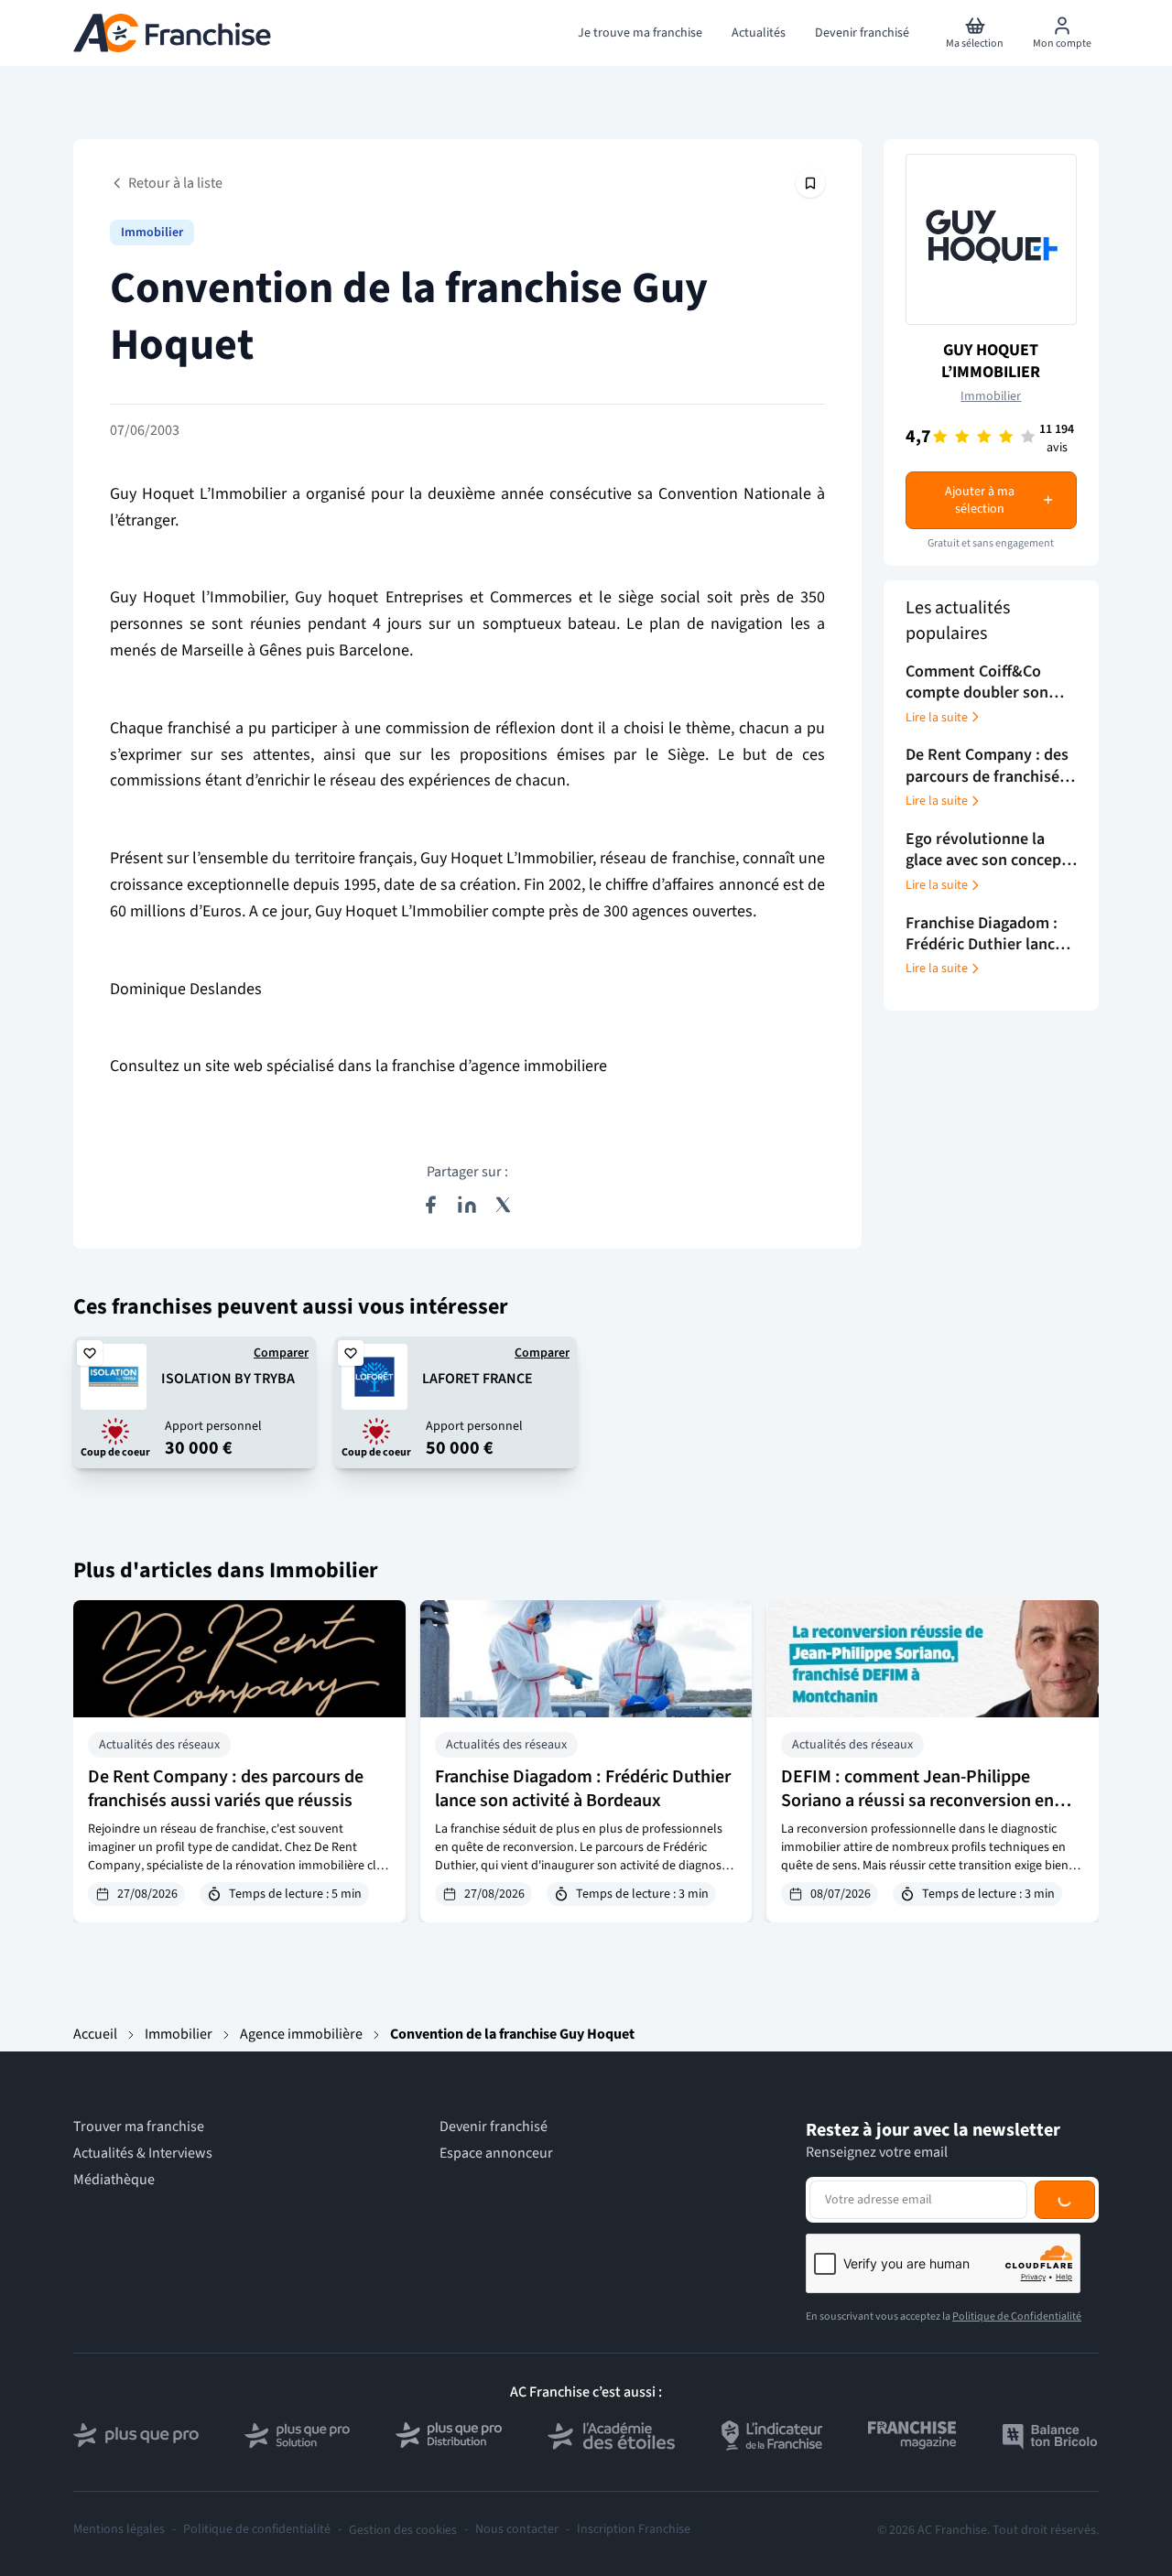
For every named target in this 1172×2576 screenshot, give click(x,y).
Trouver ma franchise (139, 2127)
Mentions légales (119, 2530)
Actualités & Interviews (143, 2154)
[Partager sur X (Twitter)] (504, 1205)
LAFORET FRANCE (477, 1379)
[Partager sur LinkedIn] (467, 1205)
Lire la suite (937, 717)
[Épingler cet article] (810, 183)
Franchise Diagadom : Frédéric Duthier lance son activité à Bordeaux (583, 1789)
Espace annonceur (496, 2154)
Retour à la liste (175, 183)
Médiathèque (114, 2180)
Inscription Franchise (634, 2530)
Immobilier (152, 233)
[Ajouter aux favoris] (90, 1353)
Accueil (95, 2034)
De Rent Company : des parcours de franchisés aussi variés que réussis (226, 1789)
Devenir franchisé (494, 2127)
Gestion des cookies (403, 2530)
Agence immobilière (301, 2034)
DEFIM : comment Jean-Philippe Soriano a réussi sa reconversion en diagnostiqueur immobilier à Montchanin (917, 1813)
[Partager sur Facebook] (430, 1205)
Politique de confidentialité (257, 2530)
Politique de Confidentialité (1017, 2316)
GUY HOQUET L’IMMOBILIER (991, 361)
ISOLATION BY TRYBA (228, 1379)
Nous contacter (517, 2530)
